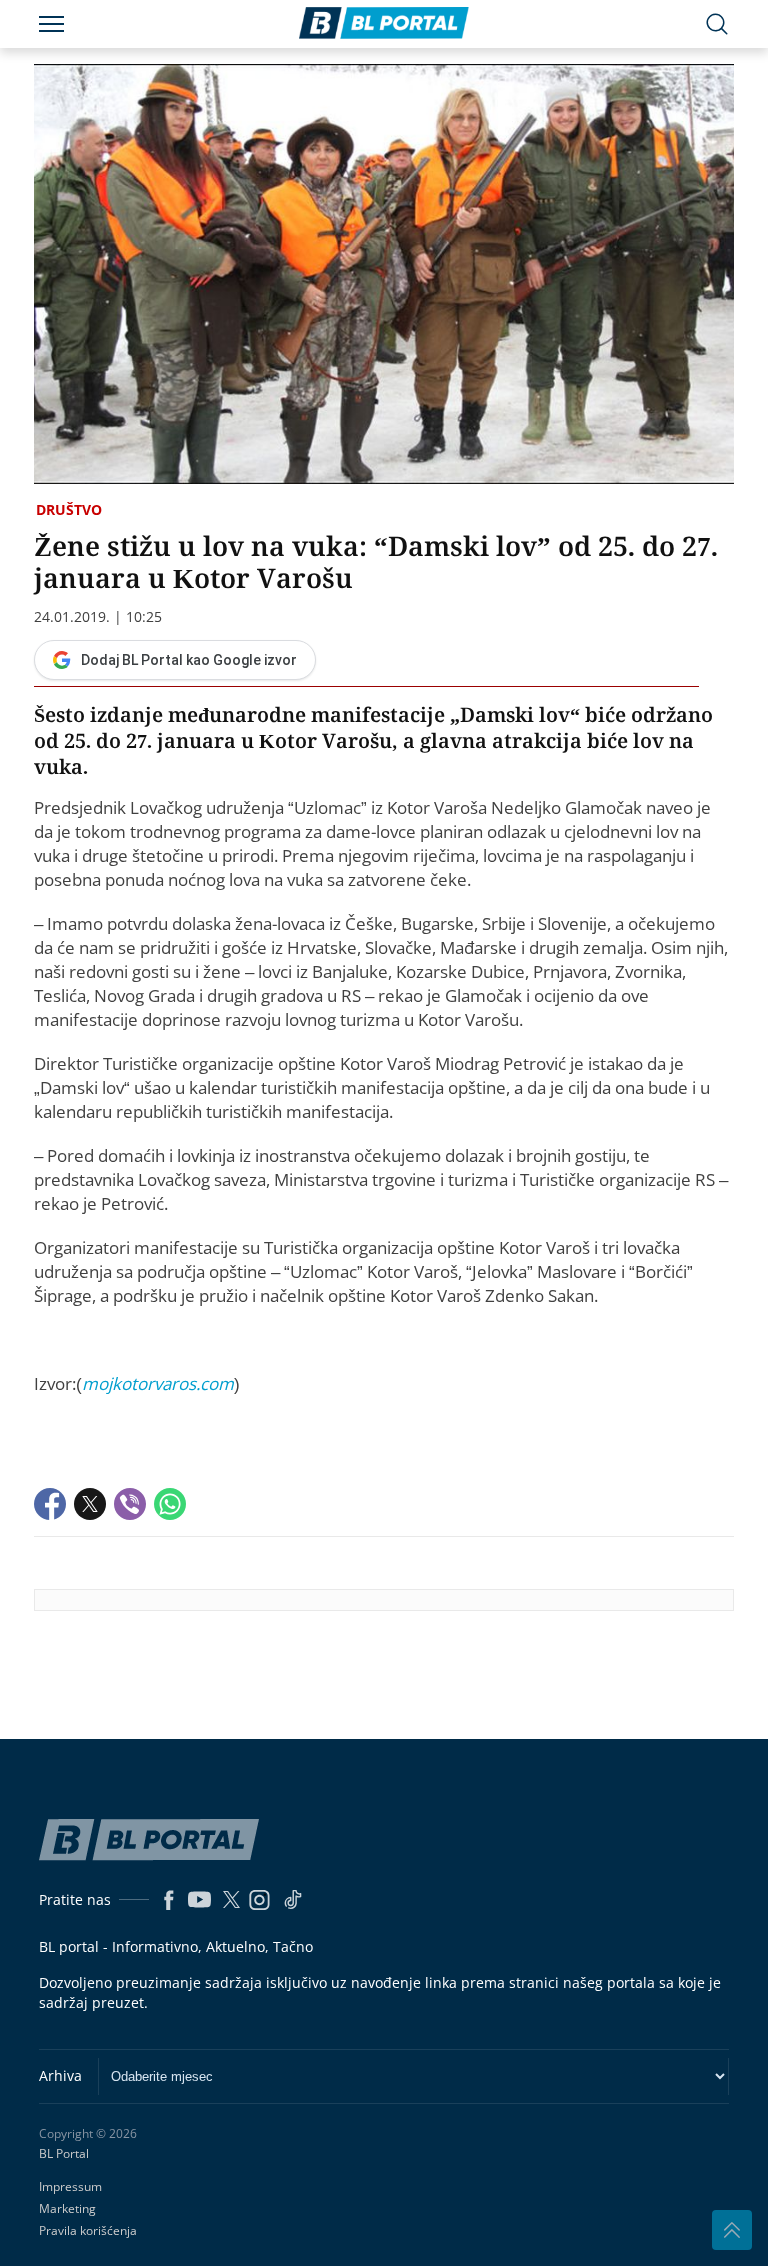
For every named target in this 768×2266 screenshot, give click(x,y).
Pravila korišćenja (88, 2230)
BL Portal (64, 2154)
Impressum (70, 2186)
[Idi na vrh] (732, 2230)
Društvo (69, 509)
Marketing (67, 2208)
